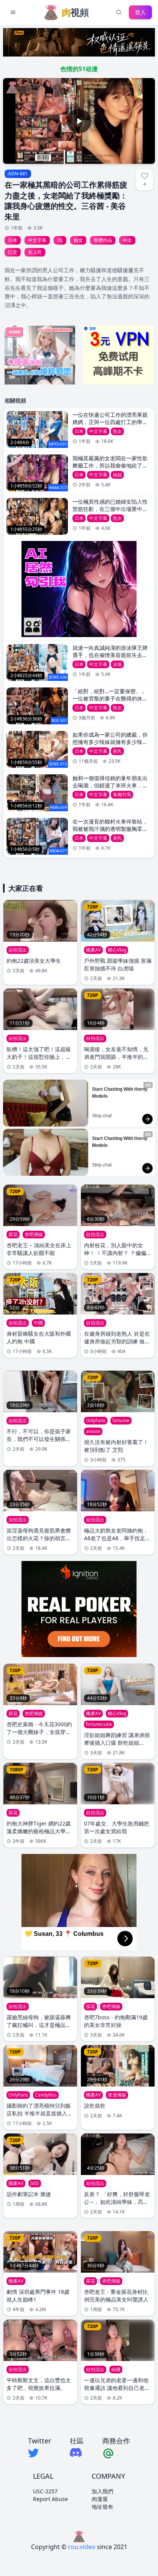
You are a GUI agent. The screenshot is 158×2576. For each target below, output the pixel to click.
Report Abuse (50, 2499)
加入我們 (102, 2491)
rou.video (82, 2547)
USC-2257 (45, 2491)
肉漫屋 (100, 2499)
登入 (140, 12)
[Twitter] (39, 2453)
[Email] (116, 2453)
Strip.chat (102, 1116)
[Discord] (77, 2452)
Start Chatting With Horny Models (120, 1093)
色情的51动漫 (79, 69)
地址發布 (102, 2507)
